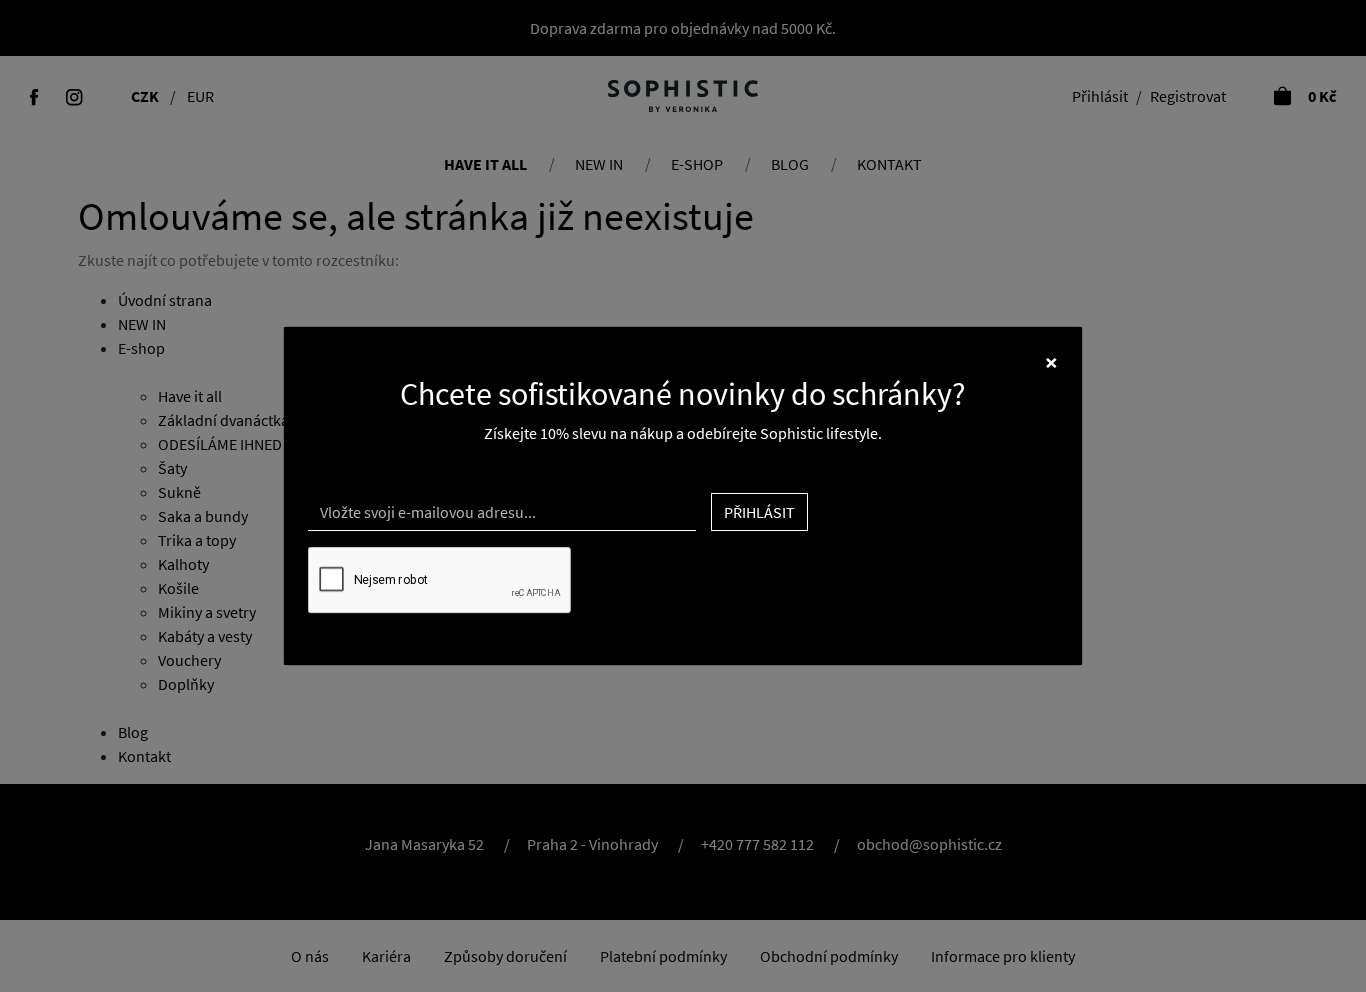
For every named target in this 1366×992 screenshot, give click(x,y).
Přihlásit (759, 512)
